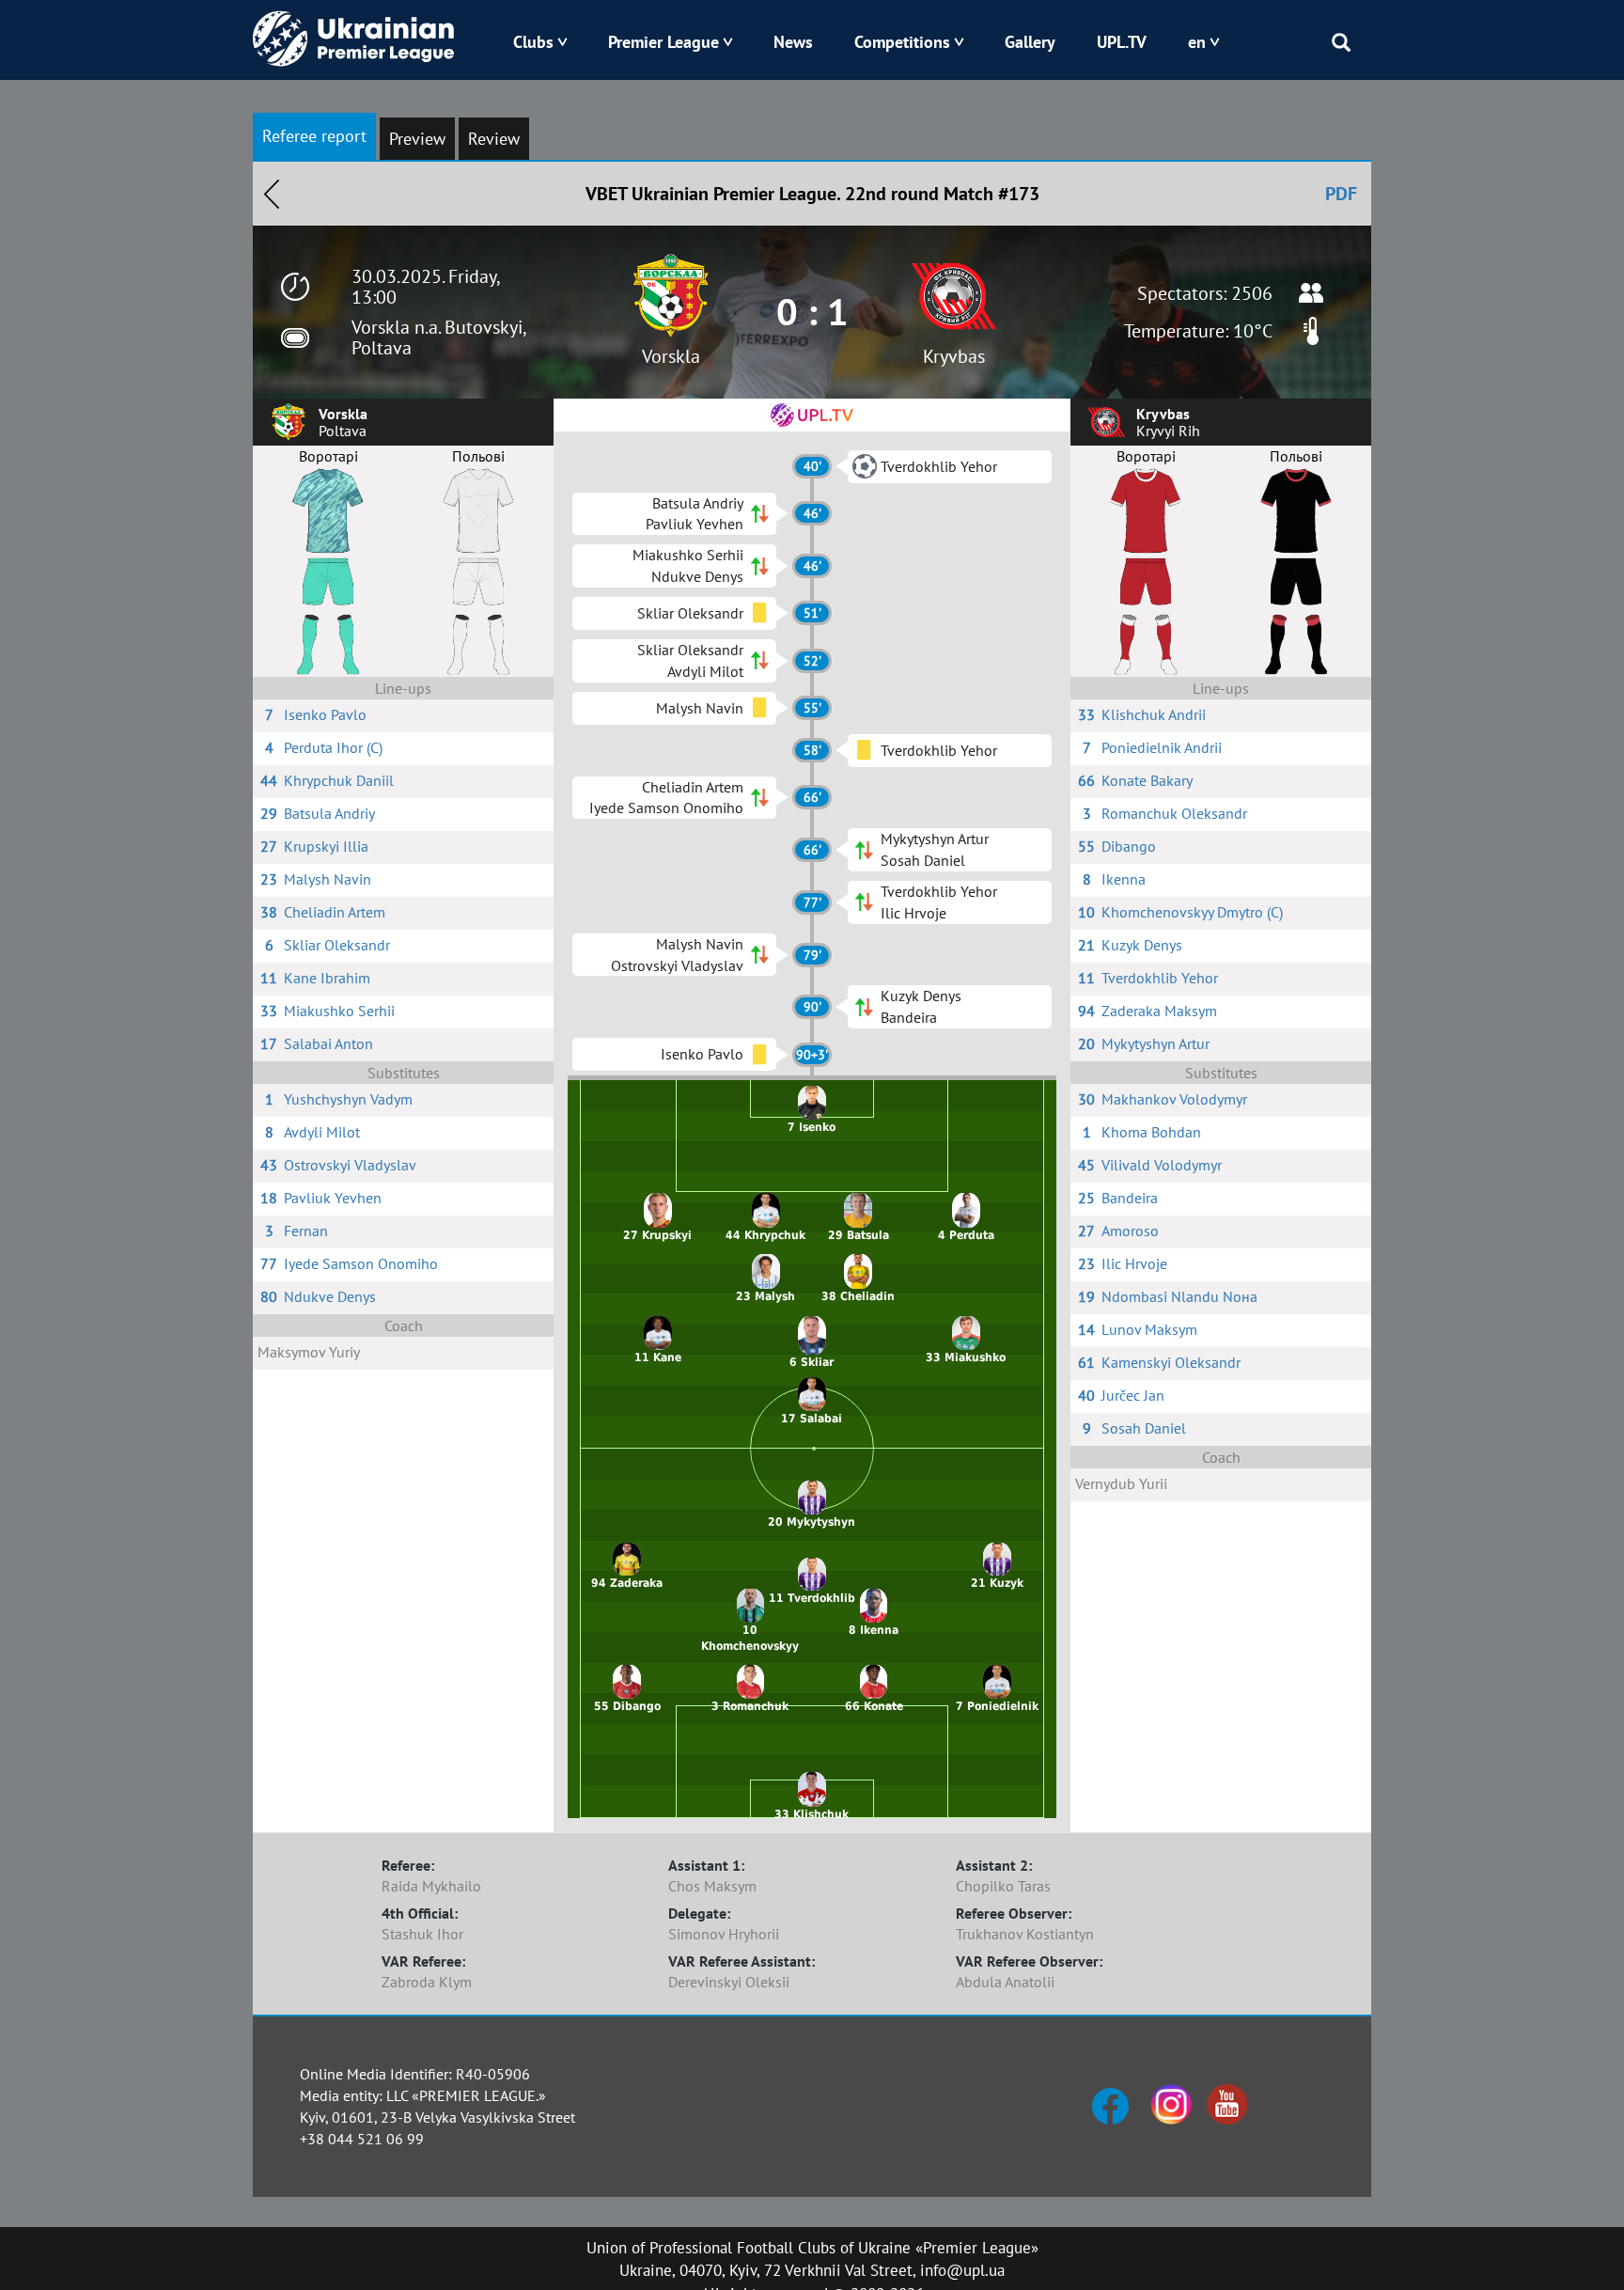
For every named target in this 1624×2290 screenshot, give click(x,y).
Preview (417, 139)
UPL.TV (1122, 42)
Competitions (902, 42)
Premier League (664, 42)
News (793, 42)
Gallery (1030, 42)
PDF (1341, 194)
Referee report (314, 136)
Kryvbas (954, 356)
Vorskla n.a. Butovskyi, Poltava (438, 337)
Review (494, 139)
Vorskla (671, 356)
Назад (272, 194)
